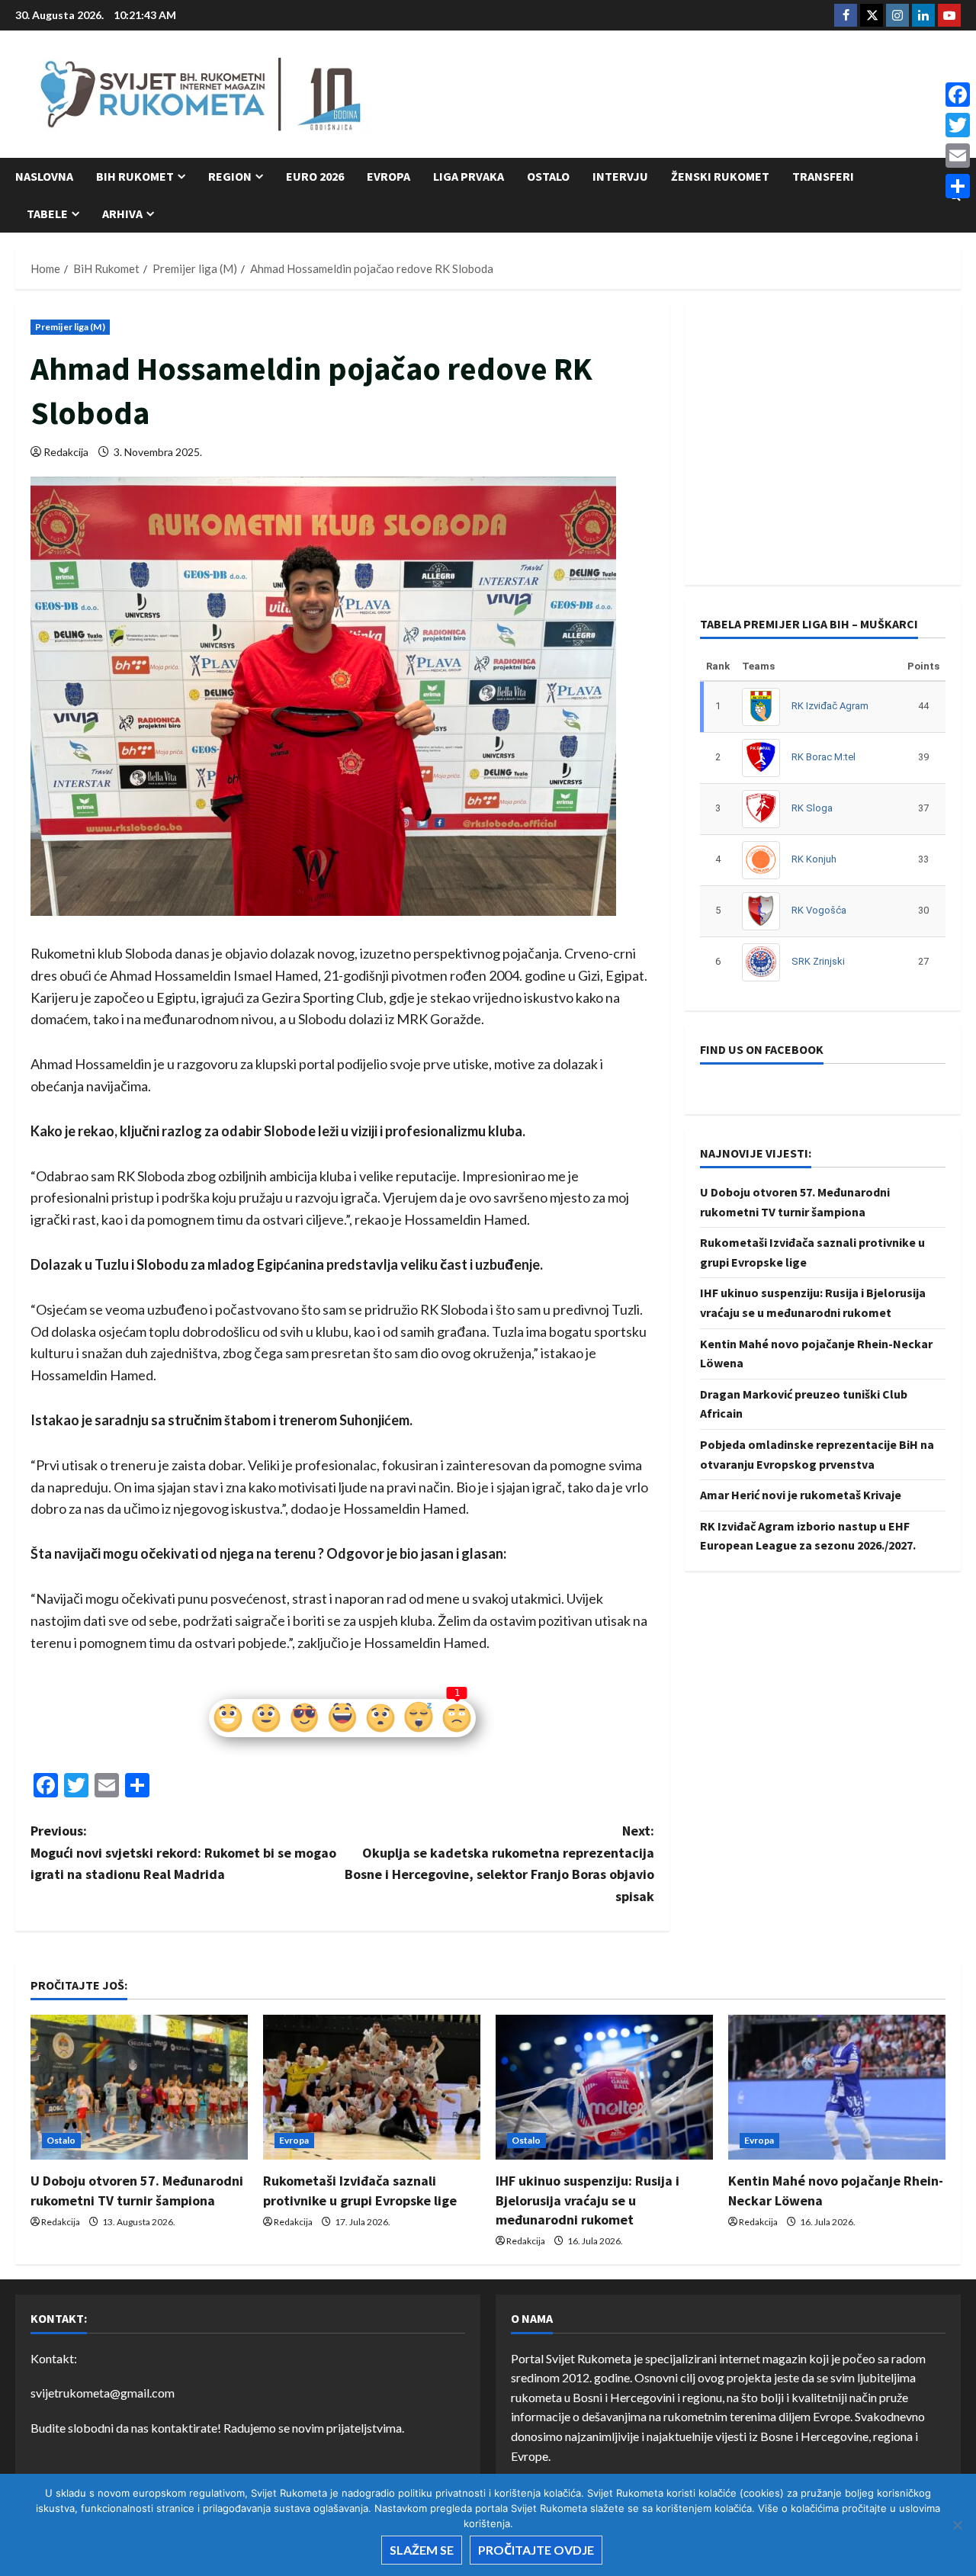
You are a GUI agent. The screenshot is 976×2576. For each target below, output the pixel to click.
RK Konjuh (814, 859)
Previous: (183, 1853)
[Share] (958, 186)
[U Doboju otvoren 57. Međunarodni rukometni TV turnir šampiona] (139, 2087)
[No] (957, 2525)
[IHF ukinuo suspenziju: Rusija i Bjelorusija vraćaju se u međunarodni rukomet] (604, 2087)
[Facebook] (958, 95)
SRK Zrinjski (818, 961)
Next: (499, 1863)
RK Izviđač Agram (830, 706)
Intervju (620, 176)
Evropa (388, 176)
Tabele (47, 214)
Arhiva (122, 214)
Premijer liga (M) (70, 327)
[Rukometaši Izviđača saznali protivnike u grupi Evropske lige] (372, 2087)
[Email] (958, 156)
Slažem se (422, 2550)
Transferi (823, 176)
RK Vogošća (819, 910)
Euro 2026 (315, 176)
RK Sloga (812, 808)
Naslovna (44, 176)
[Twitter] (958, 125)
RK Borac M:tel (823, 757)
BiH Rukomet (135, 176)
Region (230, 176)
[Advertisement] (683, 95)
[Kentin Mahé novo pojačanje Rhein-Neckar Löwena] (837, 2087)
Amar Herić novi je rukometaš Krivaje (801, 1495)
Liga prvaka (469, 176)
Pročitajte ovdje (536, 2550)
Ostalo (548, 176)
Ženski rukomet (720, 176)
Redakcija (66, 452)
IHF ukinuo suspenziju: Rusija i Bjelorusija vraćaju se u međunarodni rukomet (588, 2200)
